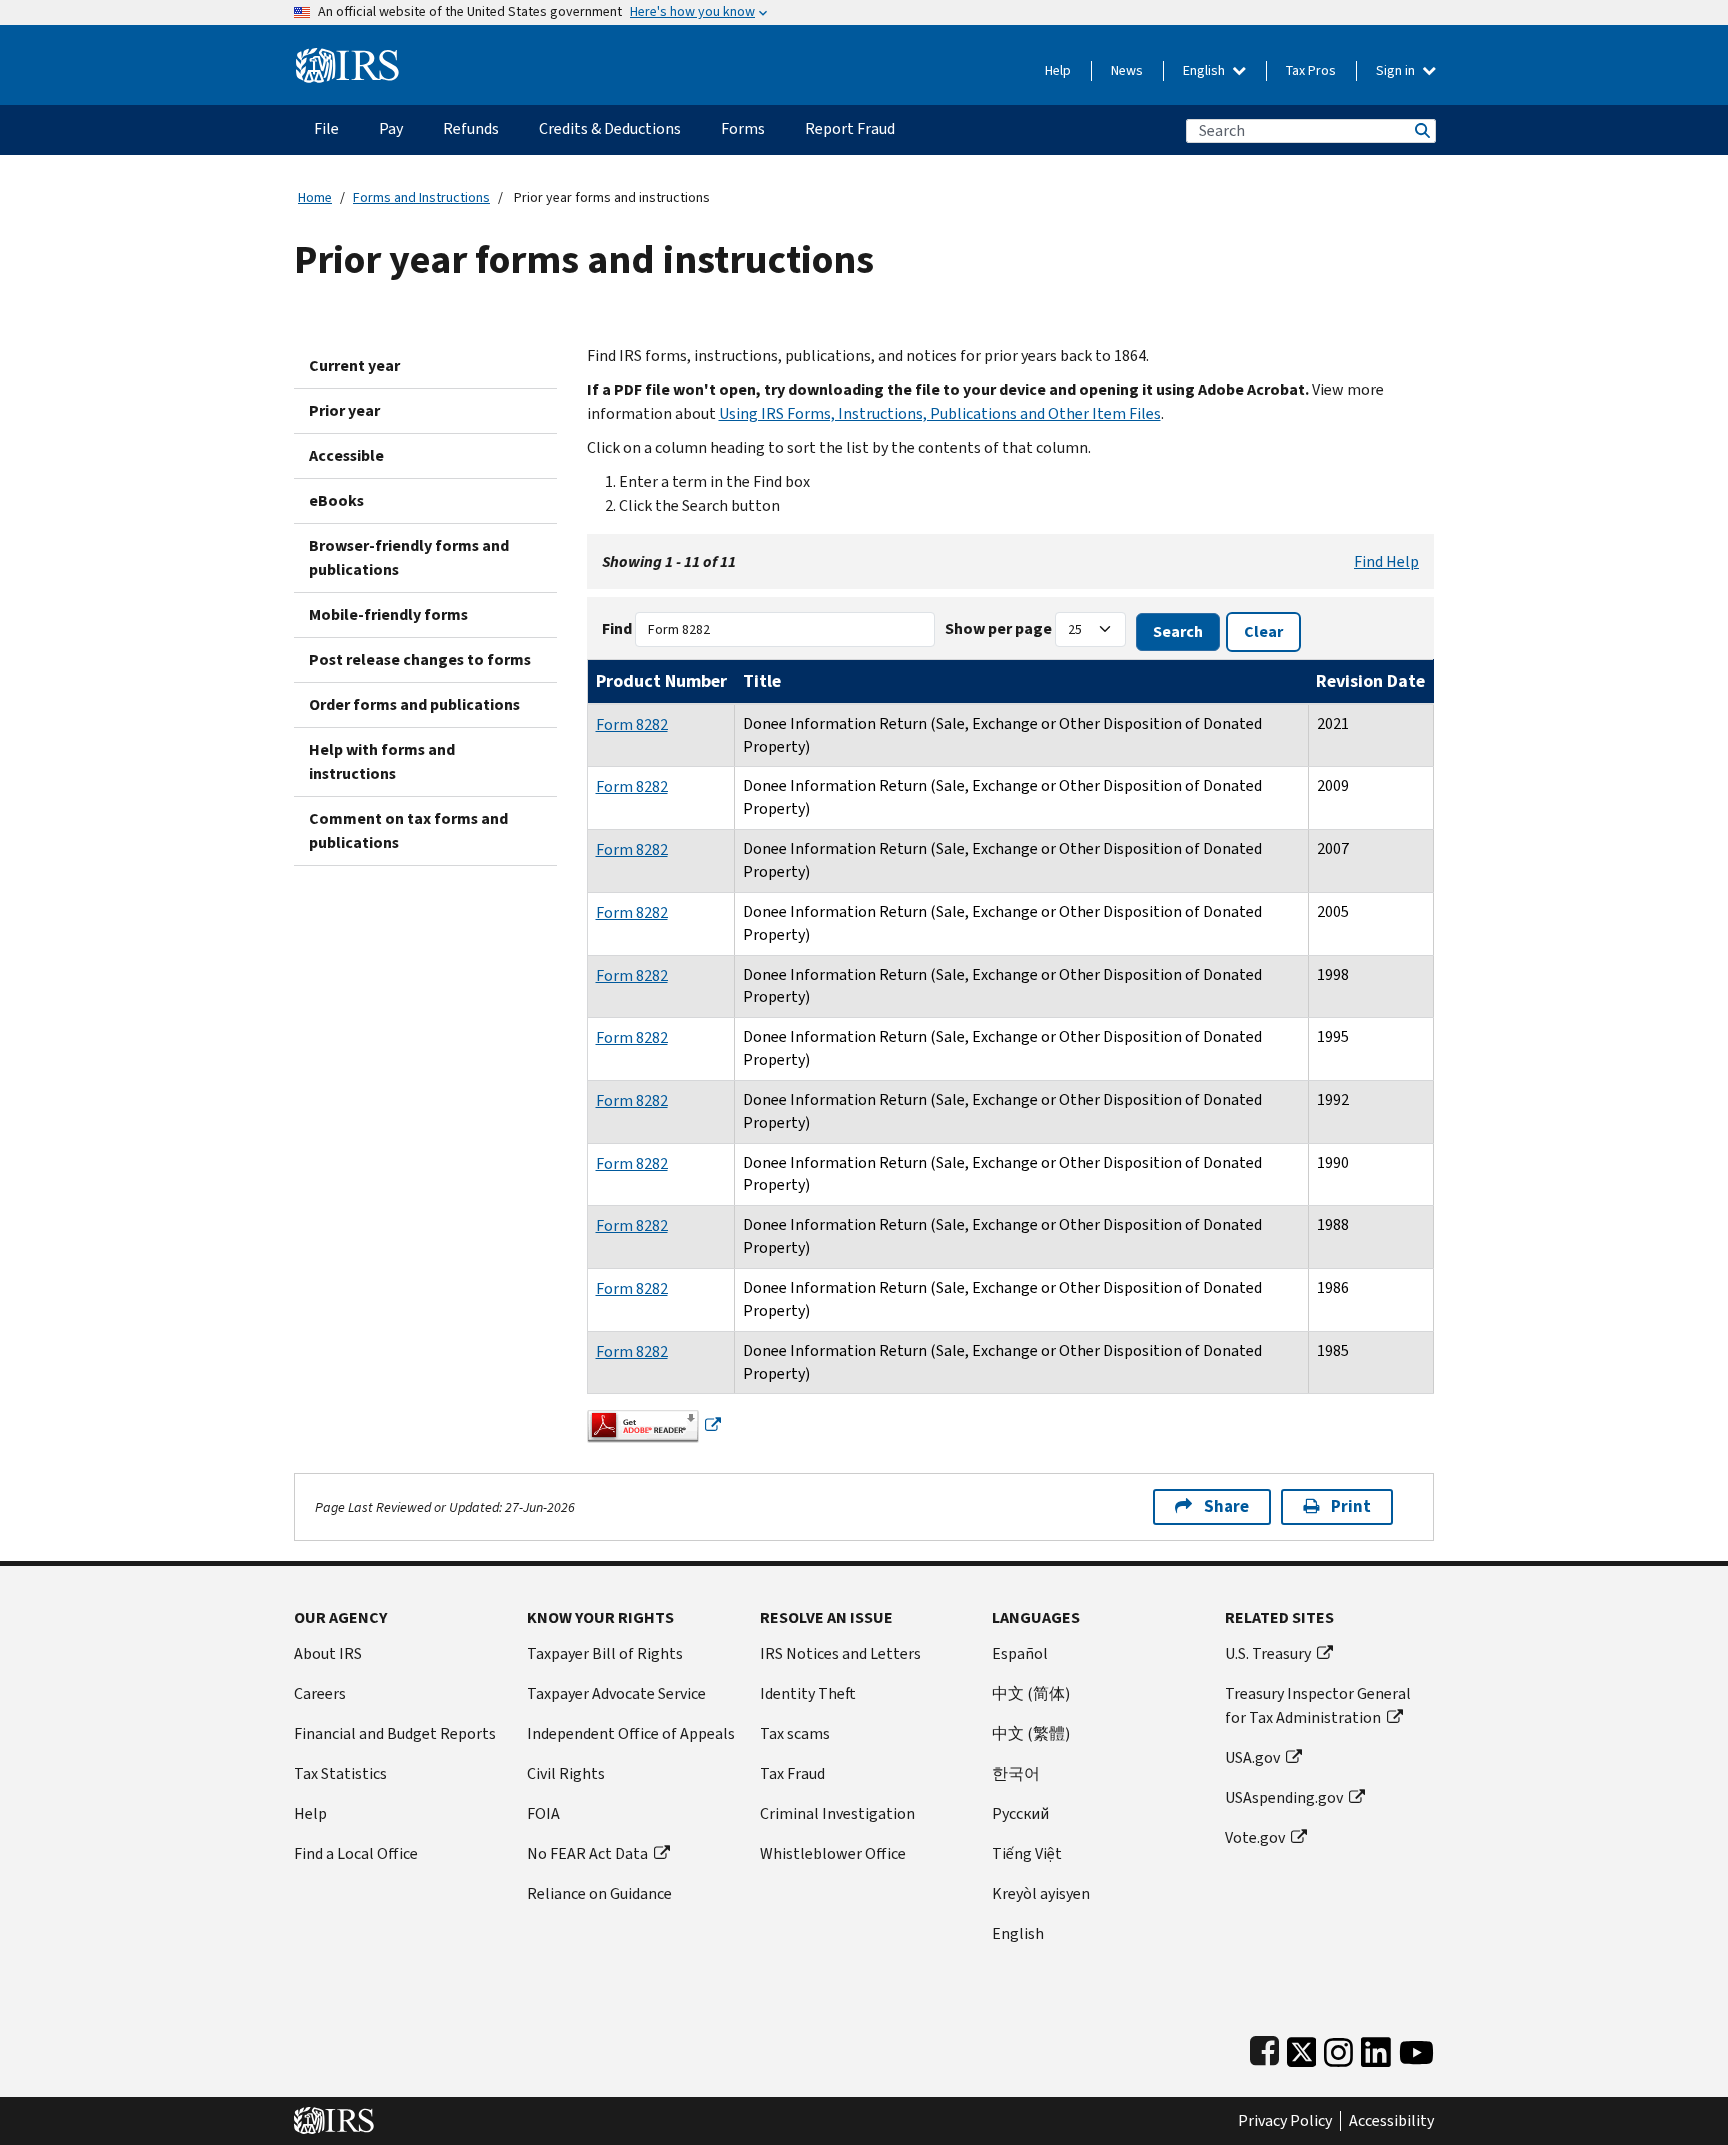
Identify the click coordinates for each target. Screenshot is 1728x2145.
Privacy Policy (1285, 2121)
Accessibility (1391, 2121)
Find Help (1386, 561)
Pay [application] (391, 128)
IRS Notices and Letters (840, 1653)
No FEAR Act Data (587, 1853)
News (1127, 70)
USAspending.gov (1284, 1797)
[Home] (347, 57)
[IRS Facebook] (1264, 2047)
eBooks (336, 500)
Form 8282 (632, 724)
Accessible (346, 455)
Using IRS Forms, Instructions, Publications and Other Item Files (940, 413)
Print (1351, 1506)
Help (1058, 70)
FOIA (543, 1813)
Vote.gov (1255, 1837)
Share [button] (1226, 1506)
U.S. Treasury (1268, 1653)
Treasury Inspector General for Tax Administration (1318, 1705)
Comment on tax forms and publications (408, 830)
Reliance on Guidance (599, 1893)
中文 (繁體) (1031, 1733)
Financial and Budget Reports (395, 1733)
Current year (354, 365)
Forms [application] (743, 128)
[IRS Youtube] (1416, 2047)
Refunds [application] (471, 128)
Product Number (661, 681)
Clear (1263, 631)
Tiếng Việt (1027, 1853)
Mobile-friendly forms (388, 614)
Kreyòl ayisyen (1041, 1893)
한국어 (1016, 1773)
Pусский (1020, 1813)
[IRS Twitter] (1302, 2047)
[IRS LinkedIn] (1376, 2047)
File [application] (326, 128)
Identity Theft (808, 1693)
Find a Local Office (356, 1853)
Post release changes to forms (420, 659)
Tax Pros (1311, 70)
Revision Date (1370, 681)
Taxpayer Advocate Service (616, 1693)
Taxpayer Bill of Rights (605, 1653)
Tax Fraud (792, 1773)
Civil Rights (566, 1773)
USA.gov (1252, 1757)
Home (315, 197)
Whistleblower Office (833, 1853)
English (1205, 70)
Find (617, 628)
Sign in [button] (1397, 70)
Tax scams (795, 1733)
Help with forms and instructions (382, 761)
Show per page (998, 628)
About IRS (328, 1653)
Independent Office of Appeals (631, 1733)
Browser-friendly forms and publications (409, 557)
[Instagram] (1338, 2047)
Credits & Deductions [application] (610, 128)
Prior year (344, 410)
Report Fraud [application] (850, 128)
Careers (320, 1693)
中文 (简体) (1031, 1693)
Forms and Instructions (421, 197)
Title (762, 681)
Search (1421, 130)
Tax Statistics (340, 1773)
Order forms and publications (414, 704)
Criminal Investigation (837, 1813)
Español (1020, 1653)
